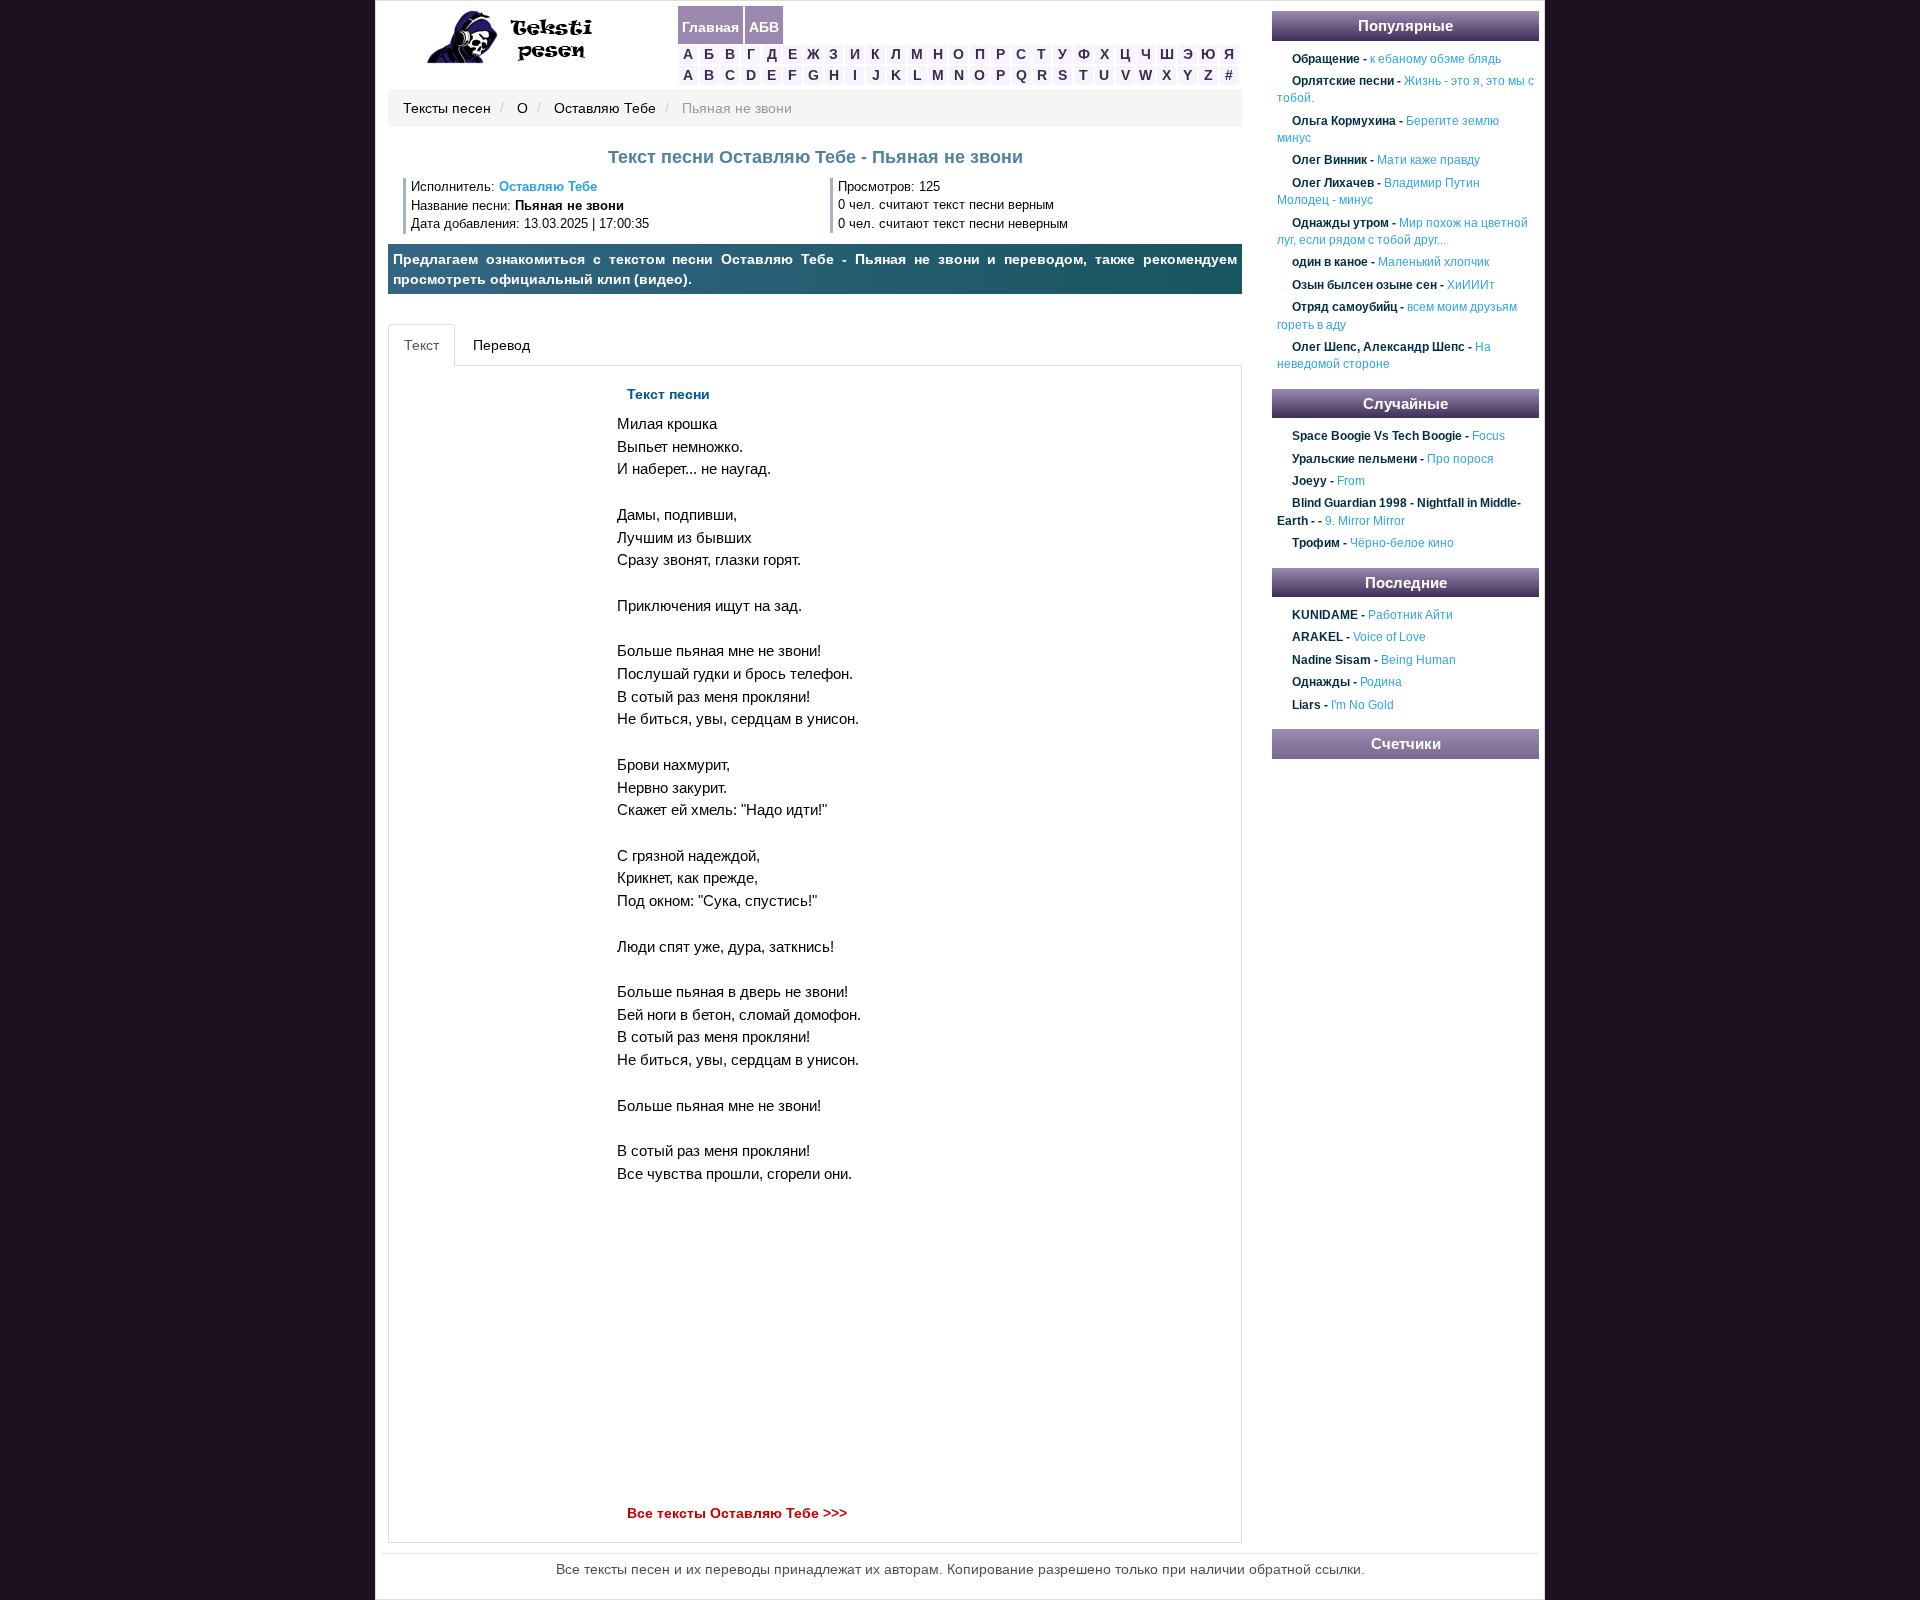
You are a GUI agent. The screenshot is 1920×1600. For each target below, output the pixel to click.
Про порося (1460, 459)
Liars (1306, 705)
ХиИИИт (1471, 285)
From (1351, 481)
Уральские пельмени (1354, 459)
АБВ (764, 26)
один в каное (1330, 263)
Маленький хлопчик (1433, 263)
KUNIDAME (1325, 615)
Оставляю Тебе (605, 109)
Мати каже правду (1428, 161)
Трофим (1316, 543)
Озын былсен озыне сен (1364, 285)
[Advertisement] (484, 676)
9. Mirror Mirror (1365, 521)
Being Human (1418, 660)
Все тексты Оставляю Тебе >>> (737, 1514)
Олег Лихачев (1333, 183)
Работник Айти (1410, 615)
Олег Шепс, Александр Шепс (1378, 347)
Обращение (1326, 59)
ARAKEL (1317, 638)
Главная (710, 26)
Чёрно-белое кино (1402, 543)
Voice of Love (1389, 638)
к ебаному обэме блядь (1435, 59)
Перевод (501, 345)
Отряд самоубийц (1344, 307)
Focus (1488, 437)
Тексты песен (447, 109)
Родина (1381, 683)
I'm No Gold (1362, 705)
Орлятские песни (1343, 81)
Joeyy (1309, 481)
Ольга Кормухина (1344, 121)
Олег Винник (1329, 161)
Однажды (1321, 683)
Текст (421, 345)
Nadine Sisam (1331, 660)
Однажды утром (1340, 223)
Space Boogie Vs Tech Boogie (1377, 437)
